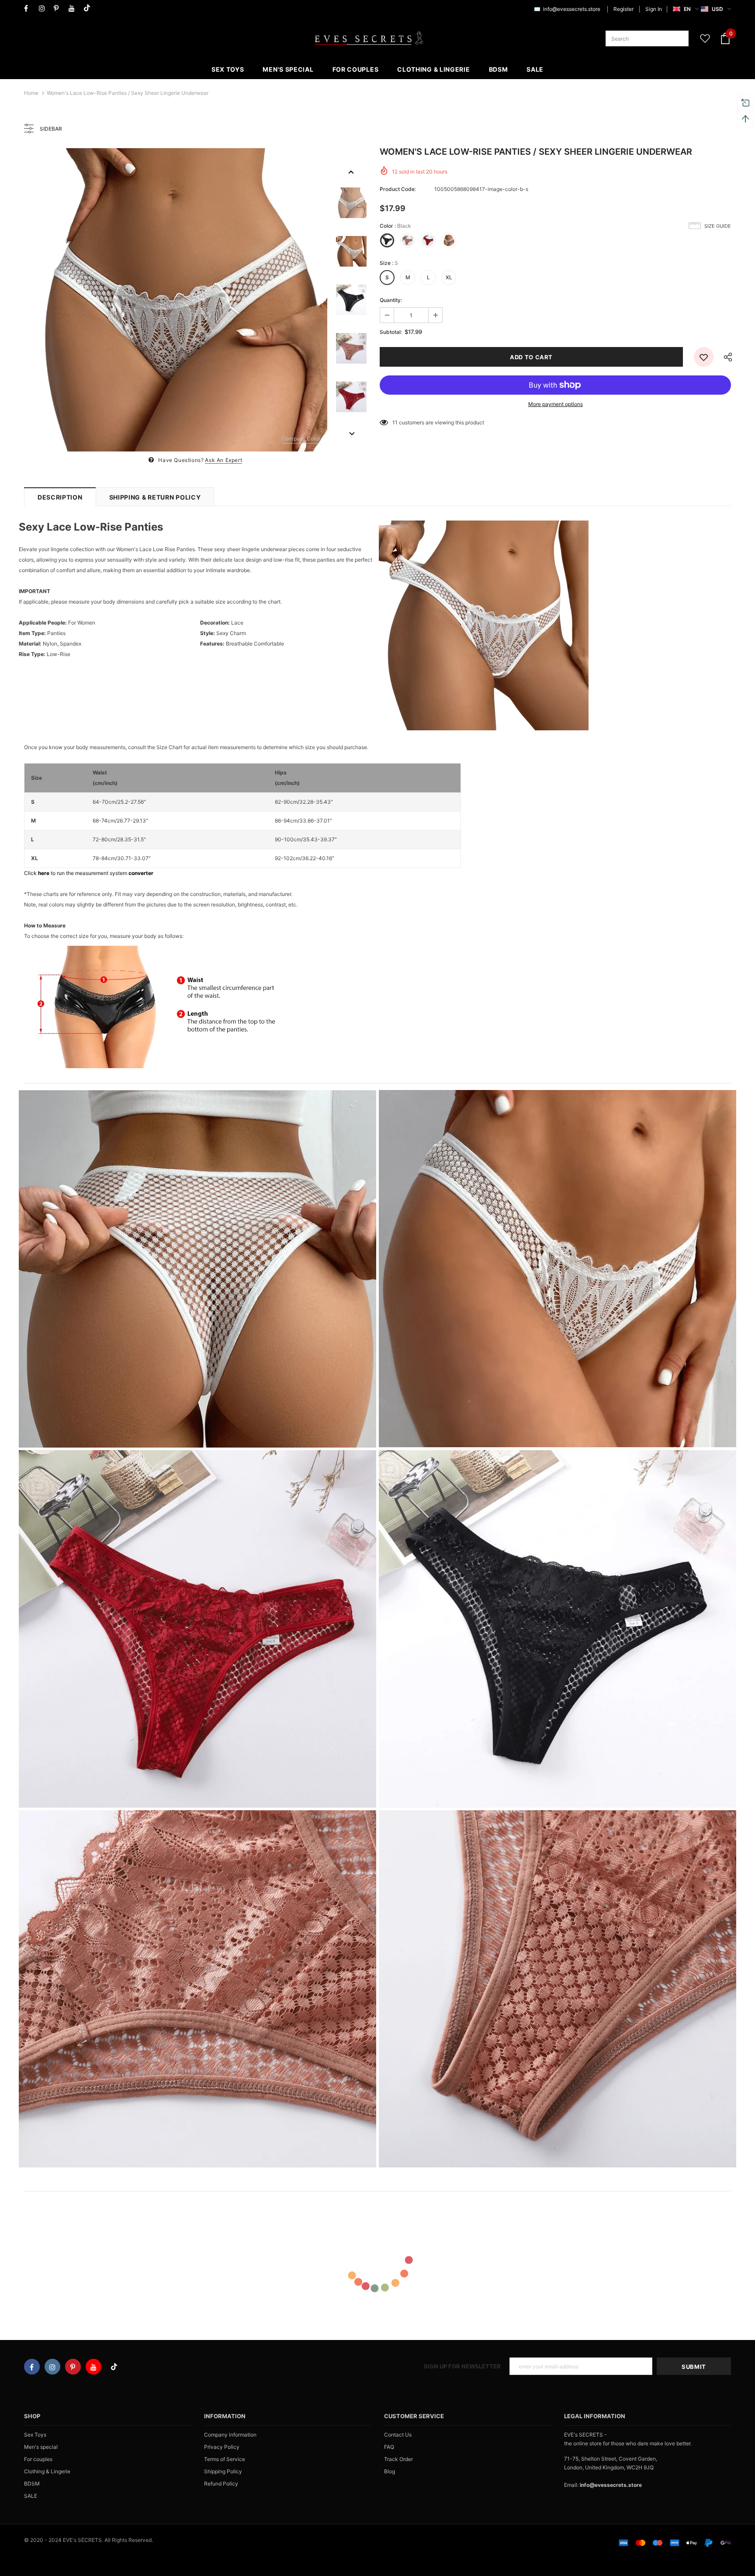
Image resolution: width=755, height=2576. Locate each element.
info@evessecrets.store (572, 9)
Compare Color (301, 439)
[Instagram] (44, 9)
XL (449, 277)
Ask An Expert (223, 460)
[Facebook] (29, 9)
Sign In (654, 9)
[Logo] (369, 38)
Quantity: (391, 300)
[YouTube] (74, 9)
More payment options (556, 404)
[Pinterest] (59, 9)
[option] (176, 300)
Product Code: (398, 189)
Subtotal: (391, 332)
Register (623, 9)
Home (31, 93)
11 (395, 422)
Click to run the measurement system (89, 873)
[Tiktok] (89, 9)
